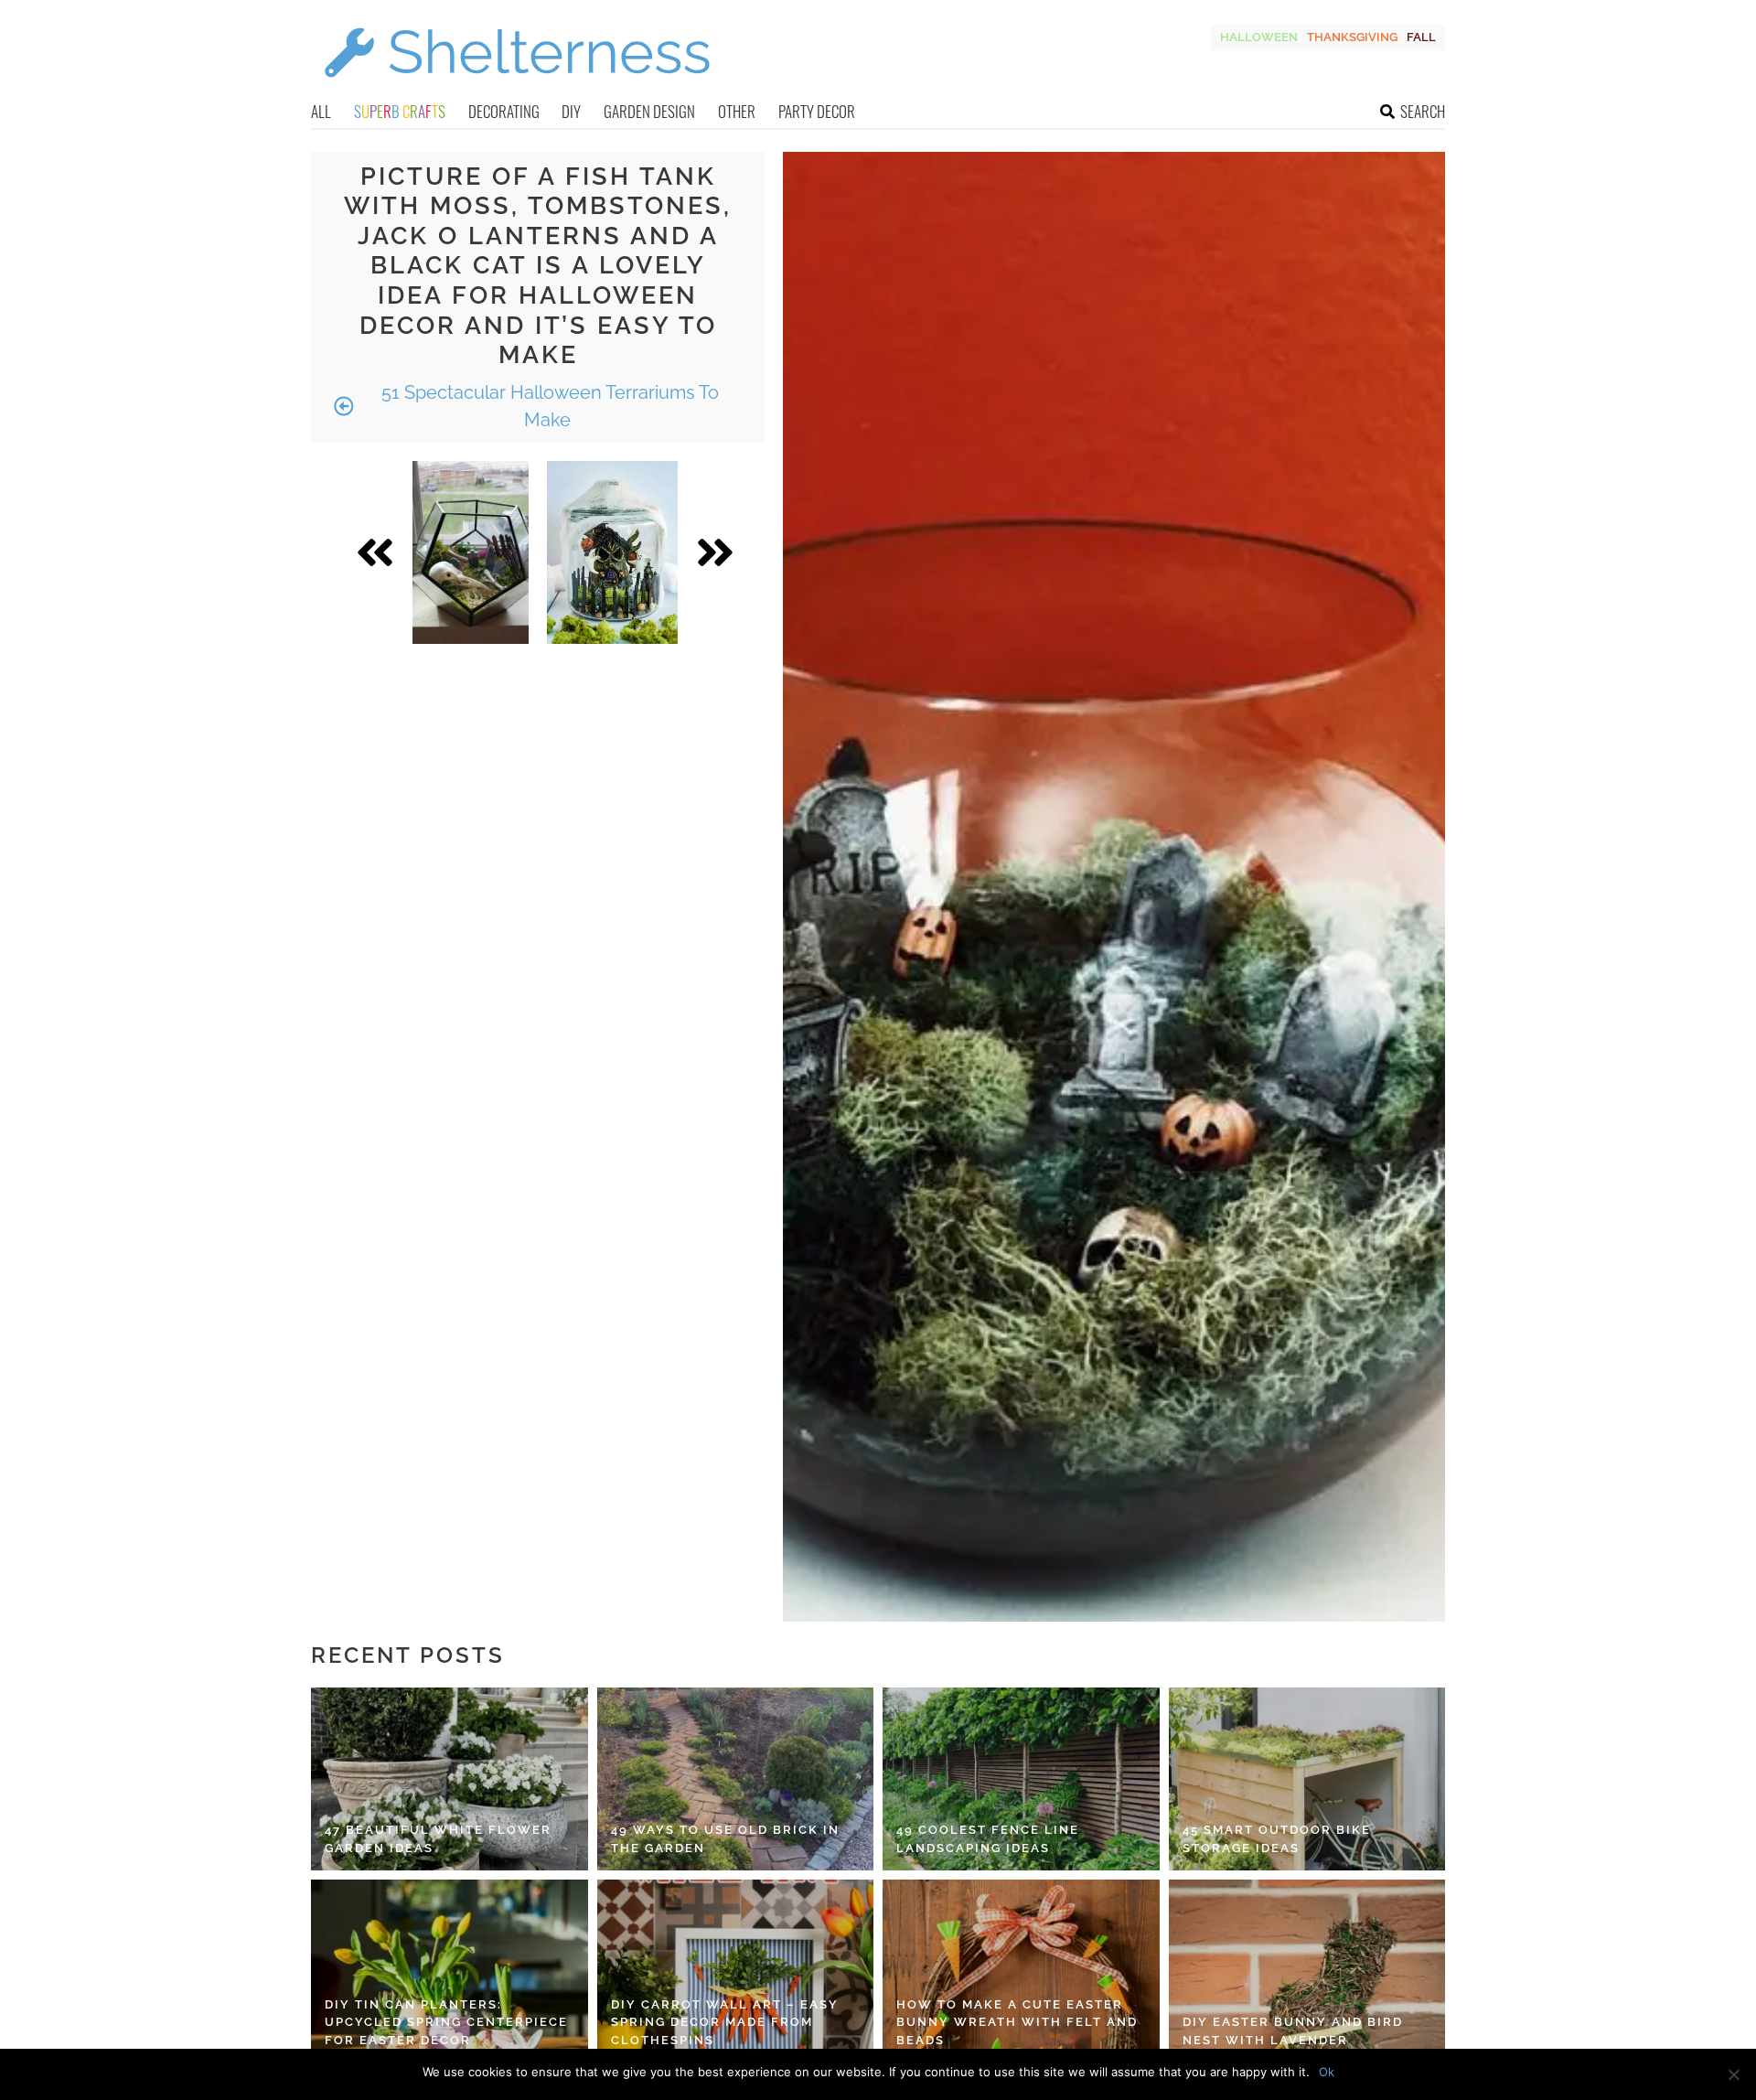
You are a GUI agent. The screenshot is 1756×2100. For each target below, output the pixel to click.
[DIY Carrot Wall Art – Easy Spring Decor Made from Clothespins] (736, 1971)
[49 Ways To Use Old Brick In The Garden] (736, 1779)
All (321, 111)
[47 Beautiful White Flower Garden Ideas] (450, 1779)
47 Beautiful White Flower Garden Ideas (438, 1839)
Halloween (1259, 37)
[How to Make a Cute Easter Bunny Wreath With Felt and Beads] (1021, 1971)
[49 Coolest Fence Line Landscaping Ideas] (1021, 1779)
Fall (1421, 37)
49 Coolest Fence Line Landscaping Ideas (988, 1839)
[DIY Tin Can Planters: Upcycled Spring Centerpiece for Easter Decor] (450, 1971)
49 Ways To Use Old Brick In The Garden (725, 1839)
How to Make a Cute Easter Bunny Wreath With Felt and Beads (1017, 2022)
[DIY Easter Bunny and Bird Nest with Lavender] (1307, 1971)
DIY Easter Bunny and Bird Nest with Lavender (1293, 2031)
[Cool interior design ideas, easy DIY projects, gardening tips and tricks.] (517, 88)
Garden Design (649, 111)
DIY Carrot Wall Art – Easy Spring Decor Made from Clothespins (725, 2022)
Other (737, 111)
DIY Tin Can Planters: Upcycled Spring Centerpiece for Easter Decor (446, 2022)
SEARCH (1423, 111)
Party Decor (817, 111)
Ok (1327, 2072)
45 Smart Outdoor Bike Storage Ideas (1277, 1839)
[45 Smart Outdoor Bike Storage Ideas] (1307, 1779)
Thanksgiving (1352, 37)
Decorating (504, 111)
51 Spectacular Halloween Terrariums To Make (548, 406)
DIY (571, 111)
